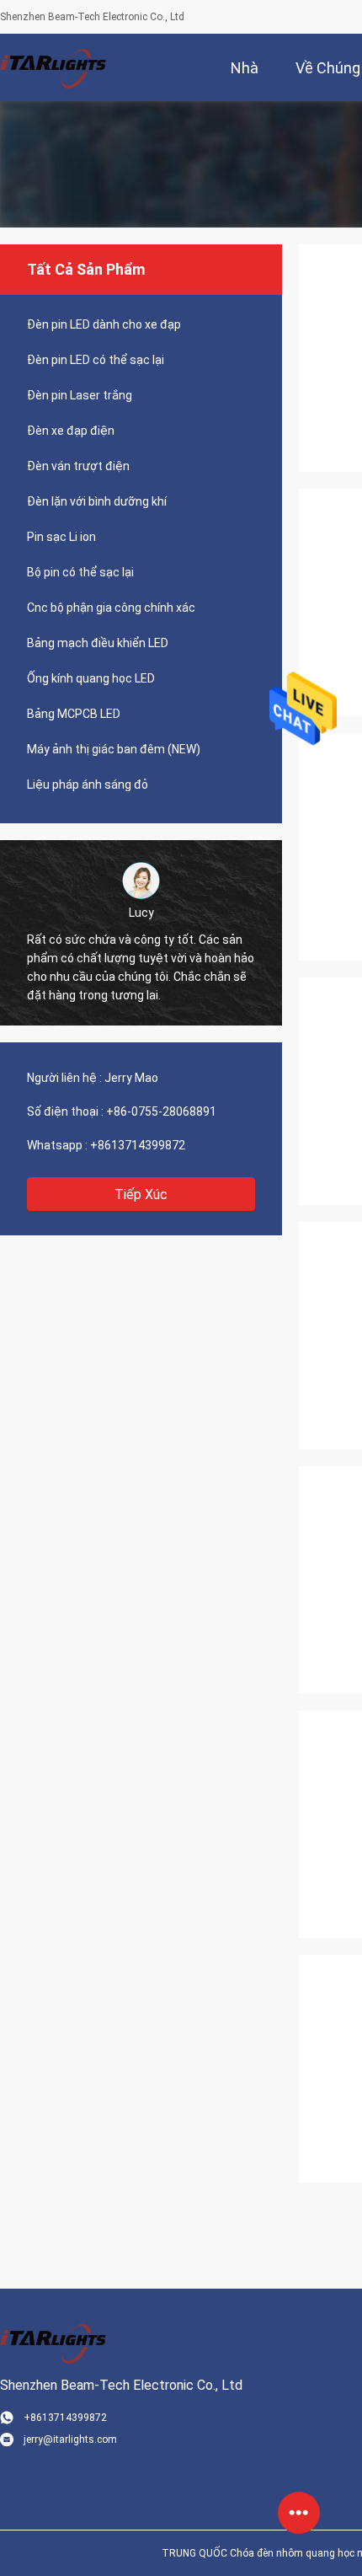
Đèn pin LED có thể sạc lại (96, 360)
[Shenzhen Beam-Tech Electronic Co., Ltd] (55, 67)
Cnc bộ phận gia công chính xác (111, 608)
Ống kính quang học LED (91, 678)
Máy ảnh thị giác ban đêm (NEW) (114, 749)
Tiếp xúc (141, 1194)
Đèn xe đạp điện (71, 431)
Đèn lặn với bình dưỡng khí (97, 501)
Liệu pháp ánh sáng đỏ (88, 785)
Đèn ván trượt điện (78, 466)
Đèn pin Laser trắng (80, 395)
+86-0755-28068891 (161, 1111)
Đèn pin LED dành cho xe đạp (104, 324)
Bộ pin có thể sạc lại (80, 572)
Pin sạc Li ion (61, 537)
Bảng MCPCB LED (74, 714)
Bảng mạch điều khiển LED (98, 643)
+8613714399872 (138, 1145)
